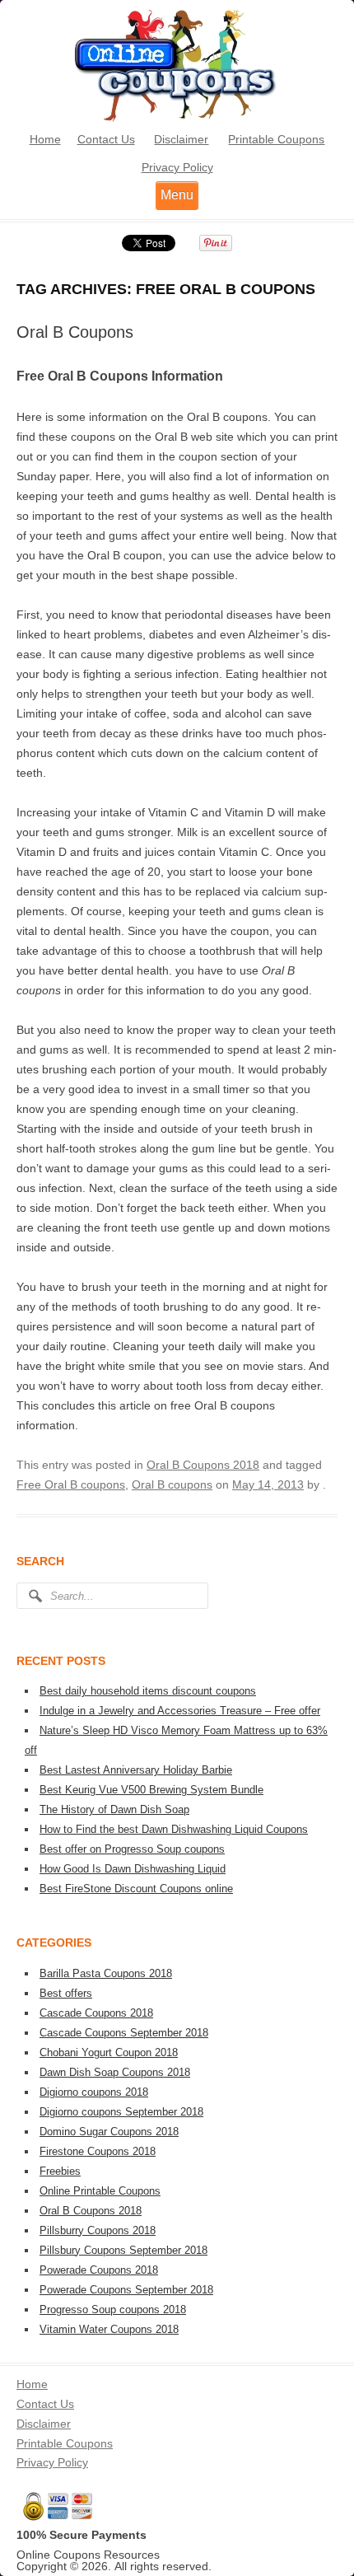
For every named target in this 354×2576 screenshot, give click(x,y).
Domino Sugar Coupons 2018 (109, 2132)
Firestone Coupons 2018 (98, 2151)
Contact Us (106, 139)
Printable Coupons (276, 139)
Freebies (60, 2171)
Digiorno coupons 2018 (94, 2092)
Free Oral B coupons (71, 1484)
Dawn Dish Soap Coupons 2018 (115, 2072)
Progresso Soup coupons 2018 (113, 2310)
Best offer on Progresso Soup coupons (132, 1849)
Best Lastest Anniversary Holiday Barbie (136, 1770)
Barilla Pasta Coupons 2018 (106, 1973)
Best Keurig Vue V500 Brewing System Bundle (151, 1790)
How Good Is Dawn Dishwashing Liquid (133, 1869)
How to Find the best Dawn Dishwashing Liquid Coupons (174, 1829)
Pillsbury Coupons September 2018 (123, 2250)
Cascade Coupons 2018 (96, 2013)
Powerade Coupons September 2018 (126, 2290)
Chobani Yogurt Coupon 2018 (109, 2052)
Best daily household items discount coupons (148, 1691)
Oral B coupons (172, 1484)
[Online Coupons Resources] (177, 119)
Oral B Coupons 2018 (203, 1465)
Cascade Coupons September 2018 (124, 2033)
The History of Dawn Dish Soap (114, 1809)
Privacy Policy (177, 167)
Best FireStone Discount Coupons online (136, 1889)
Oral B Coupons (75, 332)
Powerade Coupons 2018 (99, 2270)
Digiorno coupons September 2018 (121, 2112)
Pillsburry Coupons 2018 (98, 2230)
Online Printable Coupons (100, 2191)
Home (45, 139)
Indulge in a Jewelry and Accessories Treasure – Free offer (180, 1711)
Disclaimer (181, 139)
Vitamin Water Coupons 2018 (109, 2329)
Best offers (66, 1993)
